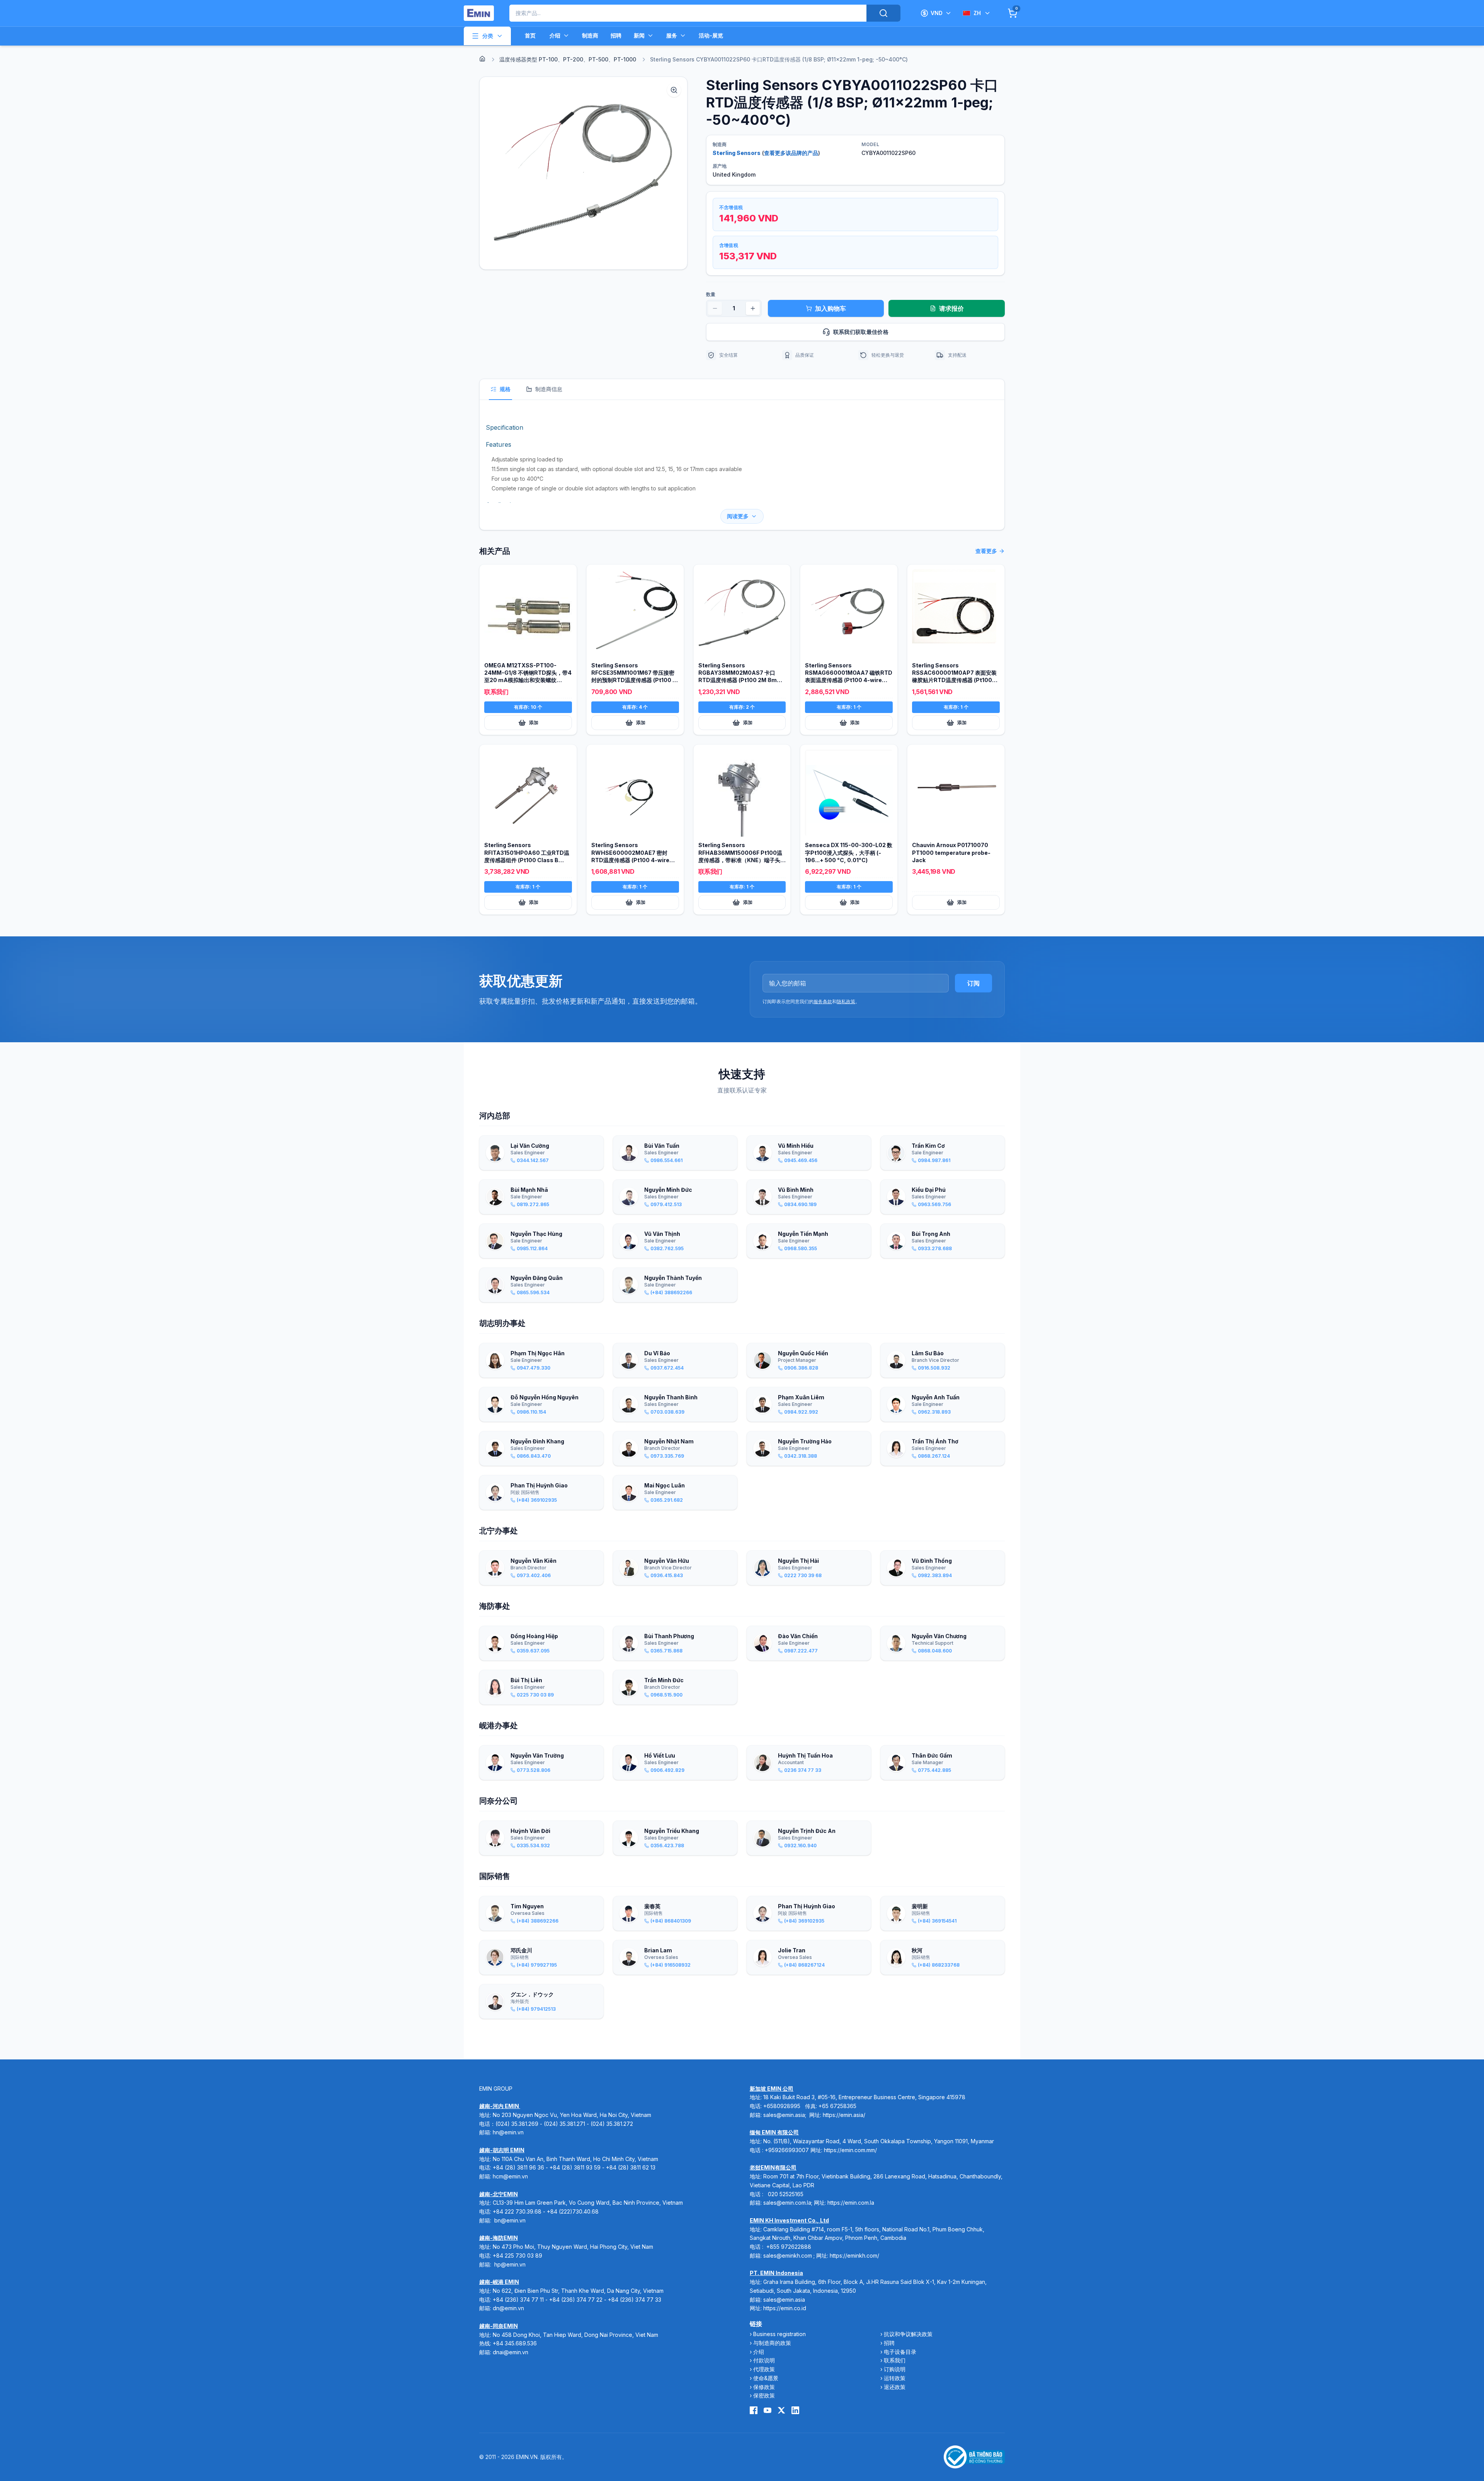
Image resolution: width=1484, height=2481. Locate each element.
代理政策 (764, 2369)
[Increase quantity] (753, 308)
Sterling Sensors (737, 153)
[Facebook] (754, 2410)
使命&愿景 (766, 2378)
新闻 (639, 35)
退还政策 (895, 2387)
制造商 (590, 35)
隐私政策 (846, 1001)
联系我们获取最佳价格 (861, 332)
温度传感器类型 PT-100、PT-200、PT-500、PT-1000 (568, 59)
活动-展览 (711, 35)
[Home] (482, 59)
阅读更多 (738, 516)
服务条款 (823, 1001)
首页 (530, 35)
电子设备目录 (900, 2352)
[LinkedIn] (795, 2410)
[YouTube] (768, 2410)
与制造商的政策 (772, 2343)
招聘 (616, 35)
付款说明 (764, 2360)
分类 (488, 36)
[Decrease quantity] (715, 308)
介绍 (555, 35)
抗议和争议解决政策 (908, 2334)
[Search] (883, 13)
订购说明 (895, 2369)
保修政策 (764, 2387)
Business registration (779, 2334)
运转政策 (895, 2378)
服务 (672, 35)
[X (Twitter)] (781, 2410)
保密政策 (764, 2395)
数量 (711, 294)
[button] (583, 173)
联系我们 (895, 2360)
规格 (505, 389)
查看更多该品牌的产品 (791, 153)
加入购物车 (830, 308)
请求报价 (951, 308)
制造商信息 (549, 389)
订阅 (973, 983)
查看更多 (986, 551)
